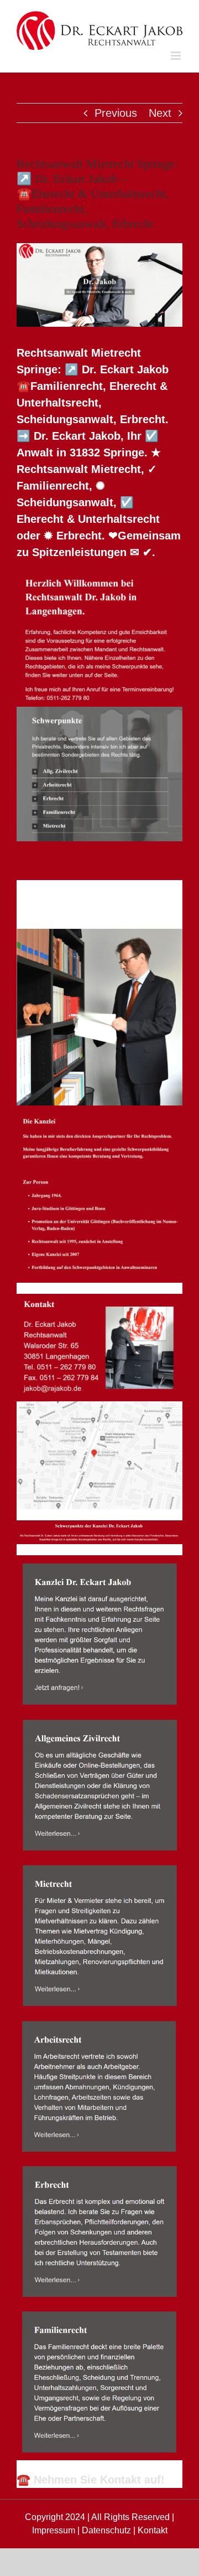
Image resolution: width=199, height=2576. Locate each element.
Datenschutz (106, 2530)
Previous (116, 113)
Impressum (54, 2530)
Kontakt (153, 2530)
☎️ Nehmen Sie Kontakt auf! (91, 2480)
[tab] (66, 889)
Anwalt (66, 889)
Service (68, 908)
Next (160, 113)
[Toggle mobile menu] (177, 56)
